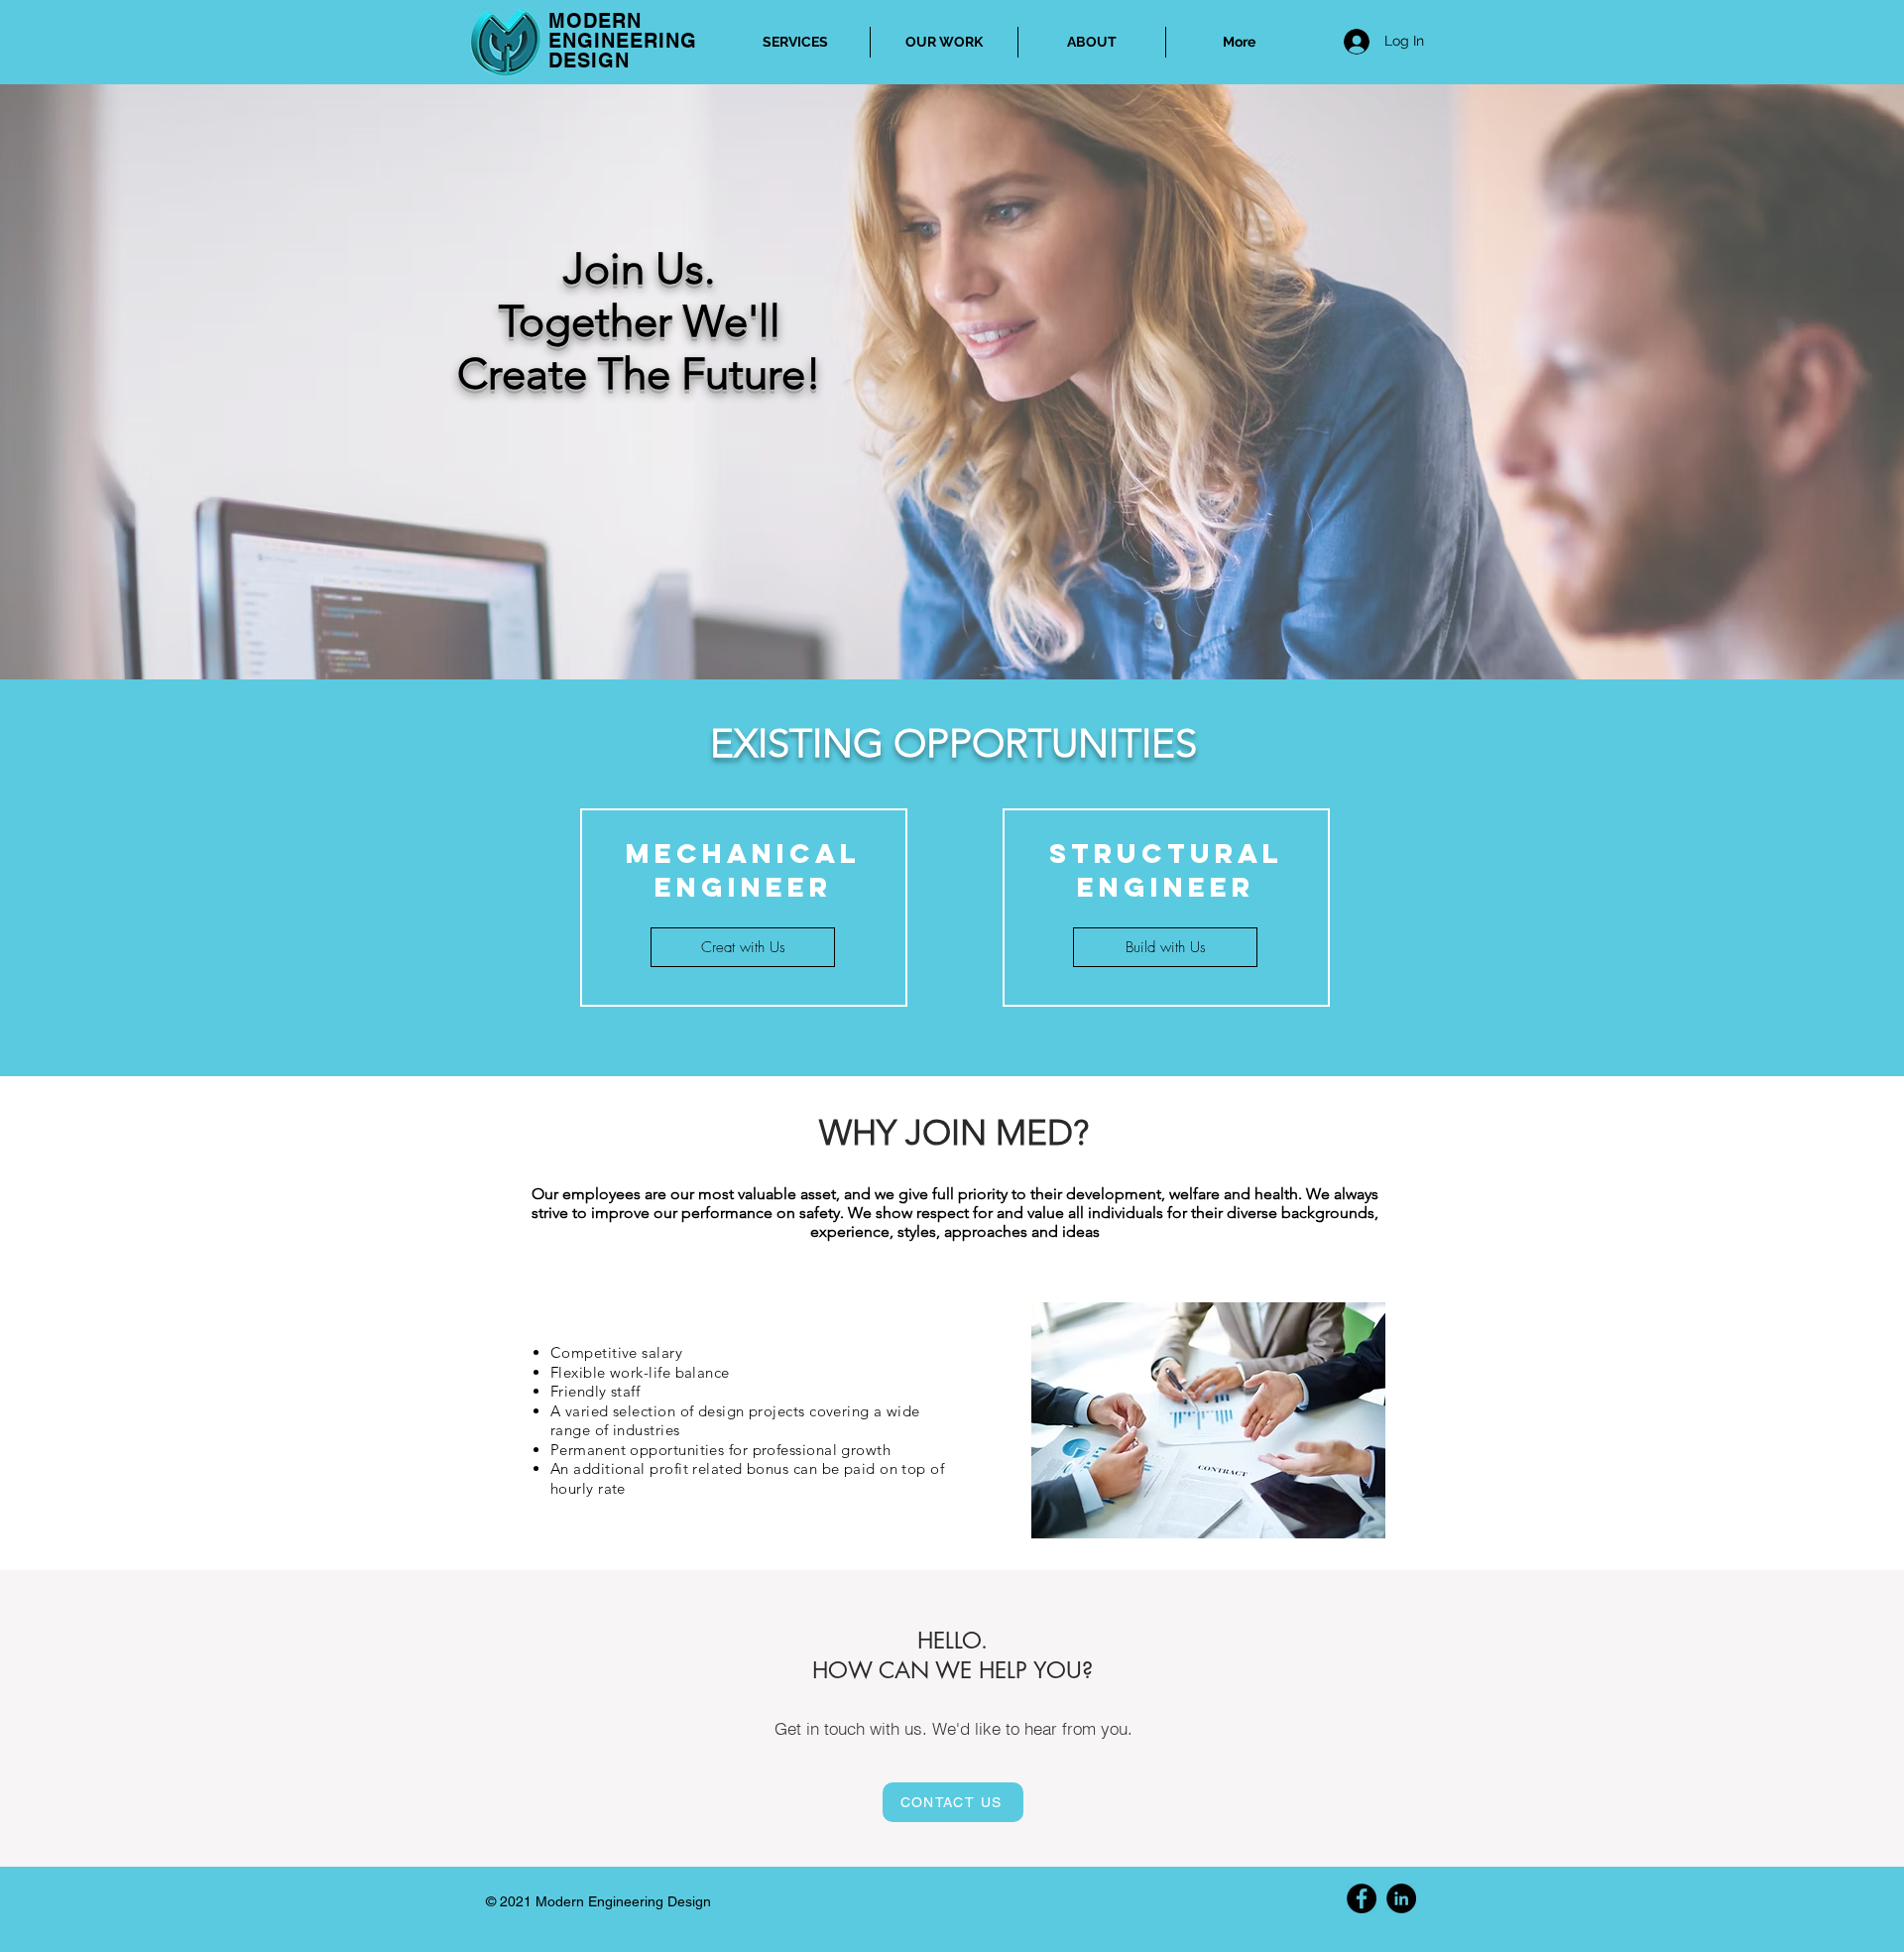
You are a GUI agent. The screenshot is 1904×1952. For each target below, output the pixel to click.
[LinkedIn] (1401, 1898)
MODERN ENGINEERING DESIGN (623, 41)
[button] (1165, 947)
